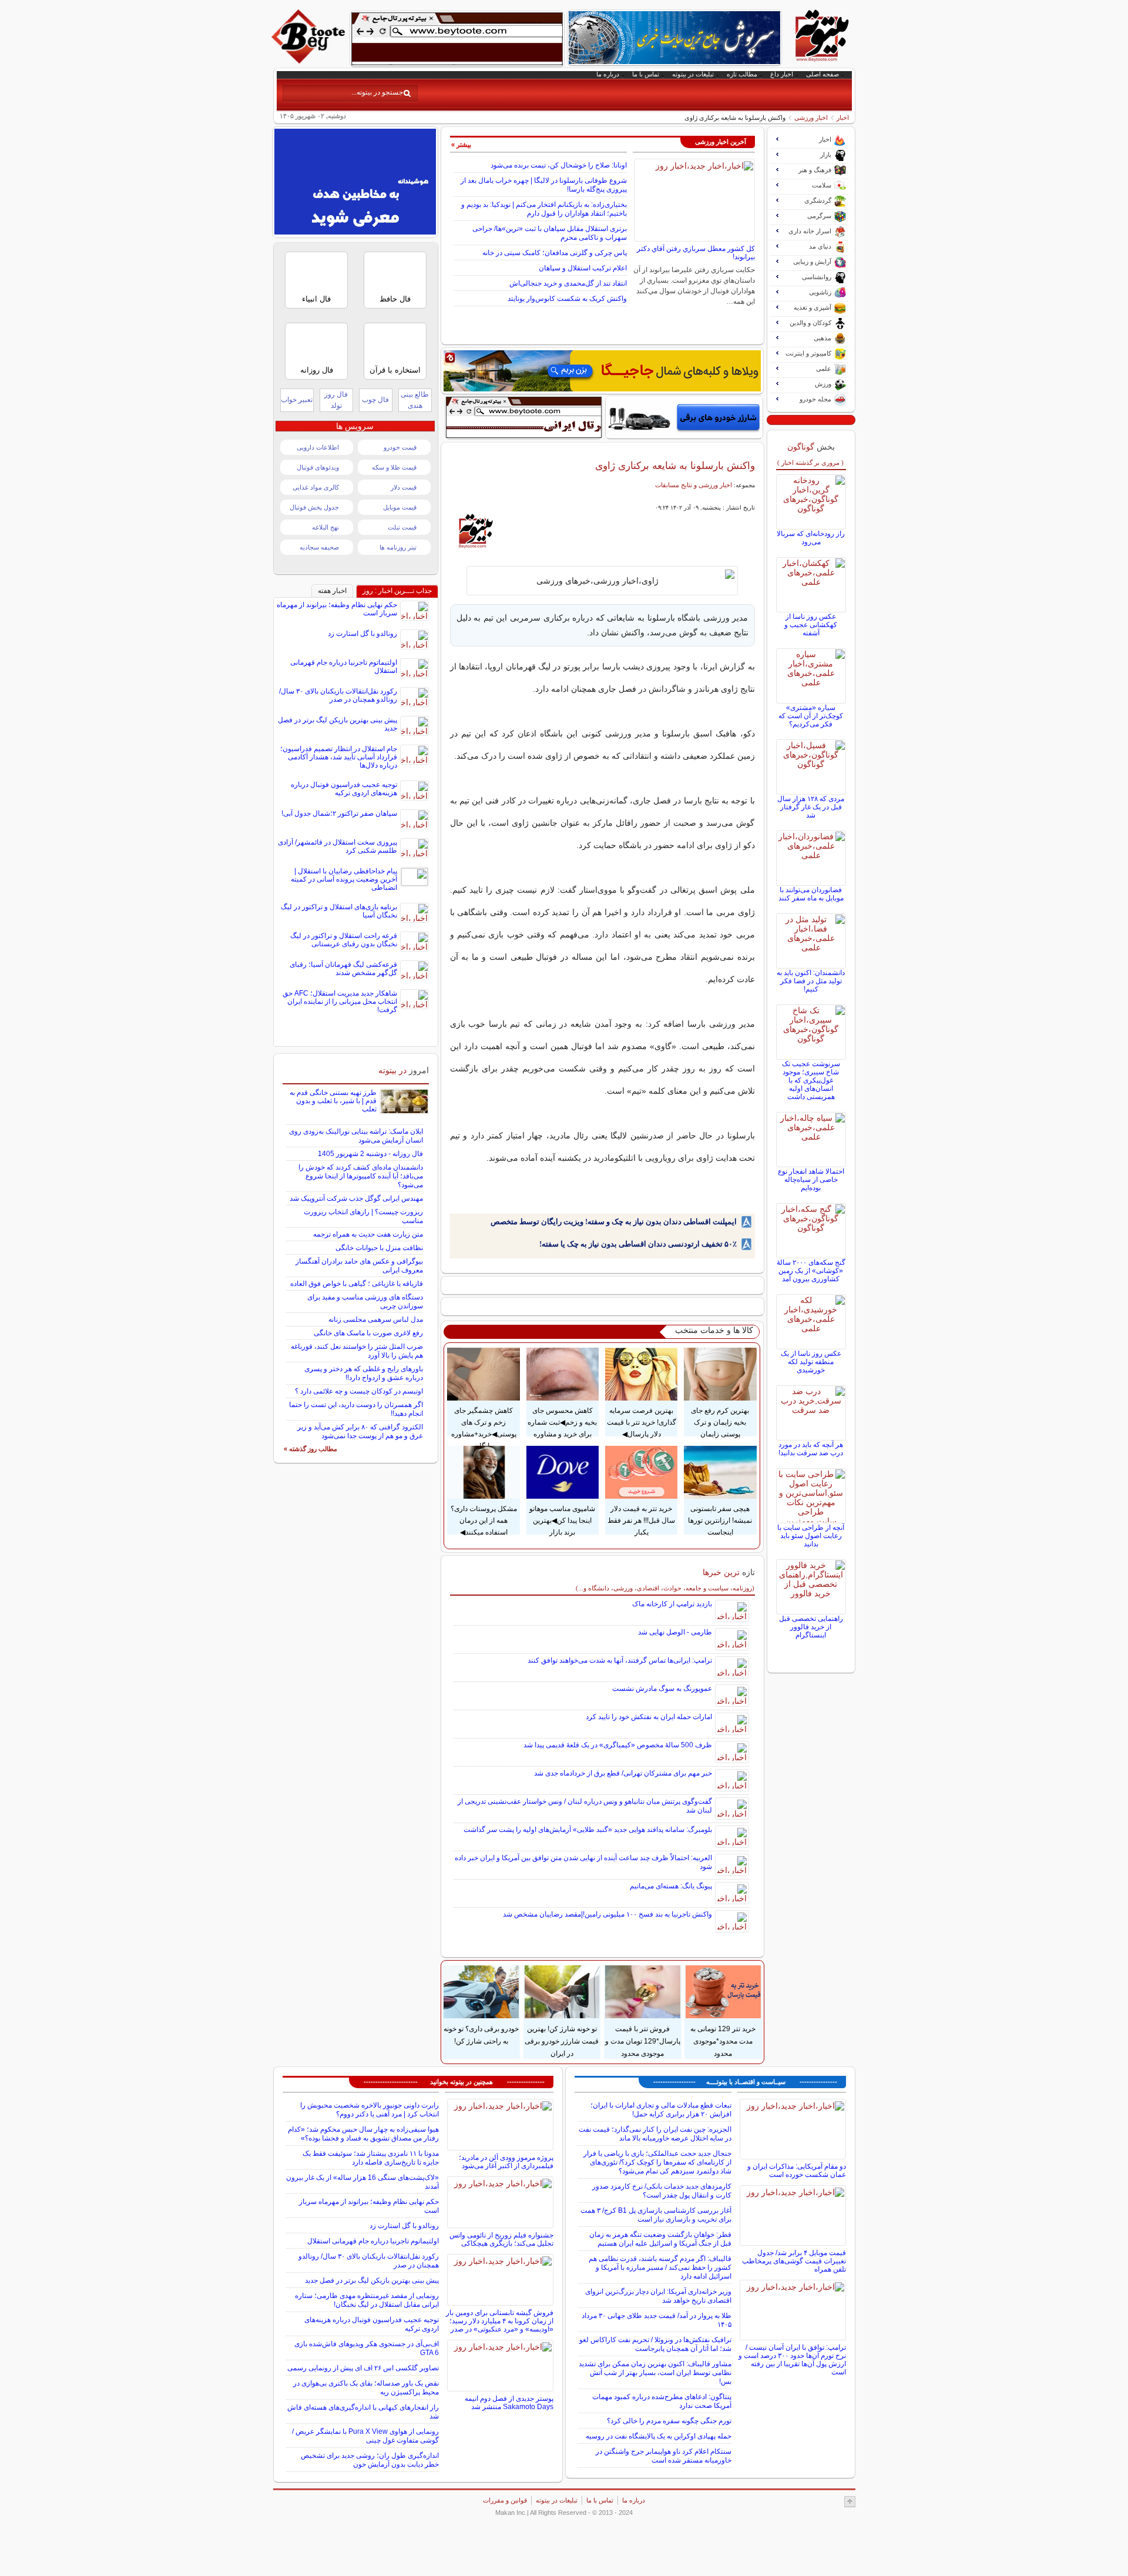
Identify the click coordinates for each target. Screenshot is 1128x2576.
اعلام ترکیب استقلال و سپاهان (583, 268)
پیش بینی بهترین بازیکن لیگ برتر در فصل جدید (372, 2280)
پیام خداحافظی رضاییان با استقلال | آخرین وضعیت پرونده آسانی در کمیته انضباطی (344, 879)
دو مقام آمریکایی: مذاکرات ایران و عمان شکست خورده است (797, 2170)
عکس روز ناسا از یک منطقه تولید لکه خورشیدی (811, 1362)
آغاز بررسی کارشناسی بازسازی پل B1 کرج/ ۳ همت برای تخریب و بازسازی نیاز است (656, 2215)
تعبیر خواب (297, 400)
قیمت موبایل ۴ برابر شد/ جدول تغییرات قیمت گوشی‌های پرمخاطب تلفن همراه (794, 2261)
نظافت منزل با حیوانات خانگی (379, 1248)
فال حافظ (395, 299)
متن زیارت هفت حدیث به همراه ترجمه (368, 1234)
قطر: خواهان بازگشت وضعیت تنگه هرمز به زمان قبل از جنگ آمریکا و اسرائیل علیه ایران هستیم (660, 2239)
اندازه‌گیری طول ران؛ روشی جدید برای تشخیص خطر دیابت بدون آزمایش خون (370, 2460)
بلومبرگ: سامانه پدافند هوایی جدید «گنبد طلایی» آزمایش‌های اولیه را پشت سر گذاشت (588, 1830)
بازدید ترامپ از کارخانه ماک (672, 1604)
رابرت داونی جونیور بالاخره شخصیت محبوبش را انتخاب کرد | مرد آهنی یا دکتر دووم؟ (370, 2110)
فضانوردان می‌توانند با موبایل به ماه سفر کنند (811, 894)
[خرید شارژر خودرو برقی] (684, 417)
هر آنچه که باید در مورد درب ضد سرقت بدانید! (811, 1449)
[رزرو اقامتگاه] (602, 371)
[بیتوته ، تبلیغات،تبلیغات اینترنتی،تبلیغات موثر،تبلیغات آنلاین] (457, 39)
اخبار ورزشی (811, 118)
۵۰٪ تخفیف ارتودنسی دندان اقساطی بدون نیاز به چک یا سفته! (638, 1244)
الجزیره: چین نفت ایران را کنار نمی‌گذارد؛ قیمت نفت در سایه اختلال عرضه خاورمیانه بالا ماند (655, 2134)
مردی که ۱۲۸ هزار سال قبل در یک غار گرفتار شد (811, 807)
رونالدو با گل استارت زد (362, 634)
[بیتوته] (310, 61)
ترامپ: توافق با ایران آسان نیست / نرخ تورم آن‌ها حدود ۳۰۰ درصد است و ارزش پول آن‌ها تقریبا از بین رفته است (792, 2360)
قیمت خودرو (400, 447)
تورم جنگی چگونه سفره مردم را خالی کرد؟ (669, 2421)
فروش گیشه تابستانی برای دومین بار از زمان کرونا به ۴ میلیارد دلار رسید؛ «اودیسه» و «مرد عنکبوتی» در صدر (500, 2321)
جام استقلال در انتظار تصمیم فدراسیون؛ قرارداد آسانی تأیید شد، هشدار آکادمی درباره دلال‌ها (339, 757)
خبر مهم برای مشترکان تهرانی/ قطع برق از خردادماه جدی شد (623, 1773)
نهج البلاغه (325, 527)
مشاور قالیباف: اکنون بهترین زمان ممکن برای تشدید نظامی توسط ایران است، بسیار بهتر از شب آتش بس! (655, 2373)
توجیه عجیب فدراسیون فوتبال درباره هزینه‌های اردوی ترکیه (344, 789)
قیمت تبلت (402, 527)
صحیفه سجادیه (319, 547)
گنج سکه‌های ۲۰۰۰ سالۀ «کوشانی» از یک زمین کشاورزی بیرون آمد (811, 1271)
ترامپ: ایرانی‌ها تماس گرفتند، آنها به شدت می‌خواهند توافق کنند (620, 1660)
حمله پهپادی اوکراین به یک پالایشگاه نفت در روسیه (659, 2436)
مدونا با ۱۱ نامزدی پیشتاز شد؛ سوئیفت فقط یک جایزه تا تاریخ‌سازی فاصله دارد (371, 2158)
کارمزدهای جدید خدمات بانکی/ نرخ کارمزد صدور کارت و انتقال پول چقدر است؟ (662, 2191)
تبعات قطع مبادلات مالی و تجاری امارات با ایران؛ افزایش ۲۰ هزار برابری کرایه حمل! (661, 2110)
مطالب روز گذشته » (310, 1449)
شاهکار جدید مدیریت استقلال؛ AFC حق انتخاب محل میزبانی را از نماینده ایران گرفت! (340, 1001)
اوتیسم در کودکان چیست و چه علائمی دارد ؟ (359, 1391)
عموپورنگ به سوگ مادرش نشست (662, 1689)
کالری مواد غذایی (316, 487)
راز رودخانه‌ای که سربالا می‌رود (811, 538)
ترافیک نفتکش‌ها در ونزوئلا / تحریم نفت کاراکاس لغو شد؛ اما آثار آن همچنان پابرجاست (655, 2344)
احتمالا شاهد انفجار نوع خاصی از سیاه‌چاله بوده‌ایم (811, 1180)
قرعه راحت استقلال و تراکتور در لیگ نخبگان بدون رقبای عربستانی (344, 940)
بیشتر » (461, 145)
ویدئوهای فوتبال (318, 467)
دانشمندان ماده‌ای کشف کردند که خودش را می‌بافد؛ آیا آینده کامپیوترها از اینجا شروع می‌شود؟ (361, 1176)
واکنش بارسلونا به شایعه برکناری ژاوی (675, 465)
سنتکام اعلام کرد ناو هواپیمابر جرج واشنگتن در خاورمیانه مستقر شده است (664, 2456)
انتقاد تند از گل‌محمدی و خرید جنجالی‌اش (568, 283)
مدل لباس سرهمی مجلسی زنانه (376, 1319)
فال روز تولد (336, 400)
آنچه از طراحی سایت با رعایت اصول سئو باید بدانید (811, 1536)
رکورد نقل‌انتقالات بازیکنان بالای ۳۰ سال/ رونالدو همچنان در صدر (338, 695)
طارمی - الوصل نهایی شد (675, 1632)
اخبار (843, 118)
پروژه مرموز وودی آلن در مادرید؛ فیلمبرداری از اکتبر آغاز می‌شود (506, 2162)
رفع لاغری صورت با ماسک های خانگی (368, 1333)
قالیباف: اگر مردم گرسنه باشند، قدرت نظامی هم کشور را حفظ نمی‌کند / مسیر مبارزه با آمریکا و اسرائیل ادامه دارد (660, 2267)
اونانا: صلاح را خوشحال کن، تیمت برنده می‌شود (559, 165)
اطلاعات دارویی (318, 447)
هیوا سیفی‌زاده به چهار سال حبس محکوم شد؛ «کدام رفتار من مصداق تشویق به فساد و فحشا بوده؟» (363, 2134)
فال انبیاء (316, 299)
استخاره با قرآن (395, 370)
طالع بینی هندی (415, 400)
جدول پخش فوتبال (314, 507)
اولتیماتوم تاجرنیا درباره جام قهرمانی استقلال (373, 2241)
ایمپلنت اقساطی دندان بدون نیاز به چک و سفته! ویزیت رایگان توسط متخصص (614, 1222)
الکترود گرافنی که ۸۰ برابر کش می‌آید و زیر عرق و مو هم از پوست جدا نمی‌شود (360, 1431)
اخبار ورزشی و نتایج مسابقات (694, 485)
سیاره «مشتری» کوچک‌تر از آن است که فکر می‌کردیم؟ (811, 716)
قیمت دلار (404, 487)
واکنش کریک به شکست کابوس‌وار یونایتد (567, 299)
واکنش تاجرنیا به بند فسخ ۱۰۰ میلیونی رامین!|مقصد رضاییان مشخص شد (607, 1914)
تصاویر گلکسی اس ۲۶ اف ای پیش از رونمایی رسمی (363, 2368)
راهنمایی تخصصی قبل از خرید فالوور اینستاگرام (811, 1627)
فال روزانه (317, 370)
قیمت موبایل (400, 507)
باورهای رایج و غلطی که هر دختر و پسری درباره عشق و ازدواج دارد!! (364, 1373)
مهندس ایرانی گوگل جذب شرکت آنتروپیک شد (356, 1198)
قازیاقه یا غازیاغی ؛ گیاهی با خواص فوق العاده (357, 1284)
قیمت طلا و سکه (394, 467)
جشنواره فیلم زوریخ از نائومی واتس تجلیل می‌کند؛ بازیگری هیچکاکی (501, 2239)
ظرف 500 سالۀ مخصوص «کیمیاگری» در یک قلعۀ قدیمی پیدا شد (618, 1745)
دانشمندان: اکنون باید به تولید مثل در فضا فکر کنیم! (811, 981)
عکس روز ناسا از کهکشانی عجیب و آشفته (811, 625)
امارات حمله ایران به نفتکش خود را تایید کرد (649, 1717)
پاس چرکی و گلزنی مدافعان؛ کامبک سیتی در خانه (555, 253)
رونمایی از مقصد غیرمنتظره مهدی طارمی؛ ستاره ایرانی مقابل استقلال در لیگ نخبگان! (367, 2300)
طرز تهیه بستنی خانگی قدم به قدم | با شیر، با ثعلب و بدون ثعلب (333, 1101)
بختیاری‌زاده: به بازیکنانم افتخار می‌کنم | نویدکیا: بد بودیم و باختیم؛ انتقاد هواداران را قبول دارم (544, 209)
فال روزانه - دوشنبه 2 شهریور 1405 (370, 1154)
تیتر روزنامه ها (398, 547)
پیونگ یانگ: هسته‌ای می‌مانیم (671, 1886)
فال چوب (375, 400)
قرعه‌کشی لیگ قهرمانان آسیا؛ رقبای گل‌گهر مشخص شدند (343, 969)
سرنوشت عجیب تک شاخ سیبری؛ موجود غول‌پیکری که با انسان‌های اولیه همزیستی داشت (811, 1080)
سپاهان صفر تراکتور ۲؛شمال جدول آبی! (339, 813)
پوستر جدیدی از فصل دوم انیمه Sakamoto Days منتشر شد (509, 2403)
